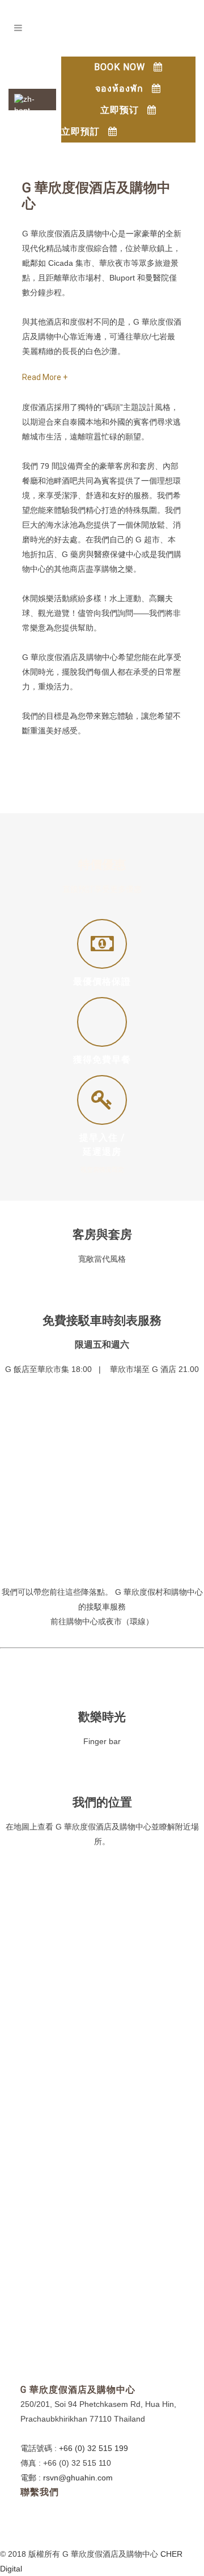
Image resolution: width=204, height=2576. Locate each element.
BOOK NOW (120, 67)
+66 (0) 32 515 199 (93, 2448)
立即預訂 (80, 131)
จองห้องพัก (119, 89)
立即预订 (120, 110)
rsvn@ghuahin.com (78, 2478)
